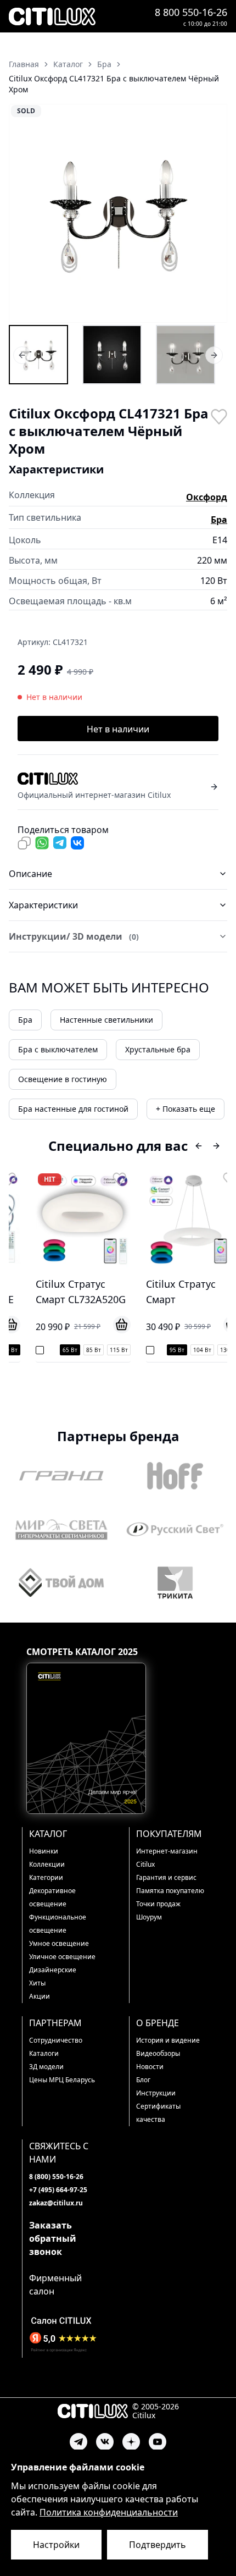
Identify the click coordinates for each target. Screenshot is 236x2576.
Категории (46, 1877)
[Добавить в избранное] (218, 416)
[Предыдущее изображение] (24, 213)
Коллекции (47, 1864)
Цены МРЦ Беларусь (62, 2080)
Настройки (56, 2545)
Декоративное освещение (52, 1897)
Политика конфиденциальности (109, 2512)
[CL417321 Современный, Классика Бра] (186, 355)
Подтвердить (158, 2545)
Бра (219, 520)
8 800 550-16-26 (191, 12)
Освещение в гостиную (63, 1079)
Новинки (44, 1851)
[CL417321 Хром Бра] (112, 355)
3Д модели (46, 2067)
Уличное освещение (62, 1957)
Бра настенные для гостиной (73, 1109)
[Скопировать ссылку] (24, 843)
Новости (150, 2067)
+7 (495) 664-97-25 (58, 2190)
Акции (40, 1996)
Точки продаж (158, 1904)
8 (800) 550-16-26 (56, 2177)
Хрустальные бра (158, 1049)
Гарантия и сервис (166, 1877)
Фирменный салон (55, 2285)
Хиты (37, 1983)
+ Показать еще (186, 1109)
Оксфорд (207, 497)
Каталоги (44, 2053)
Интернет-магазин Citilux (167, 1858)
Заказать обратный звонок (53, 2238)
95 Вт (163, 1350)
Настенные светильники (106, 1020)
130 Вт (215, 1350)
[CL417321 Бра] (38, 355)
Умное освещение (59, 1943)
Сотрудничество (56, 2040)
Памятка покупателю (170, 1891)
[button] (118, 213)
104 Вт (189, 1350)
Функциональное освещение (58, 1924)
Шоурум (149, 1917)
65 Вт (56, 1350)
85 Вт (80, 1350)
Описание (30, 874)
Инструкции (156, 2093)
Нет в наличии (118, 729)
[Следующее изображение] (212, 213)
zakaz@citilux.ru (56, 2203)
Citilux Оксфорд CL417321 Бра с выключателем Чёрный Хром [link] (114, 84)
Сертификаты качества (158, 2113)
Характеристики (43, 905)
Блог (143, 2080)
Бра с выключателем (58, 1049)
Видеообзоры (158, 2053)
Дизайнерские (53, 1970)
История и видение (168, 2040)
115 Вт (105, 1350)
